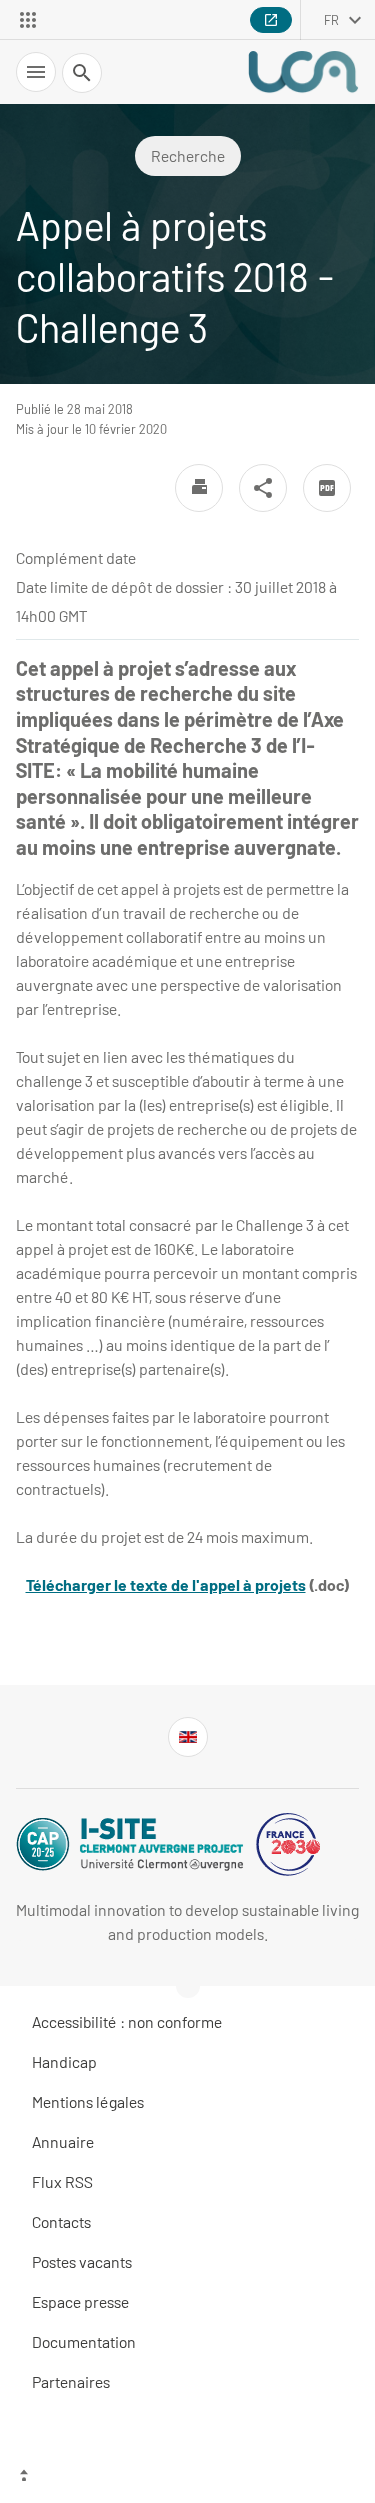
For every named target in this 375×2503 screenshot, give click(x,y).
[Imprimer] (199, 488)
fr (331, 20)
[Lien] (188, 1737)
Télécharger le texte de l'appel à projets (166, 1584)
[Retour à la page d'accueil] (303, 72)
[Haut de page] (187, 2478)
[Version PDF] (327, 488)
